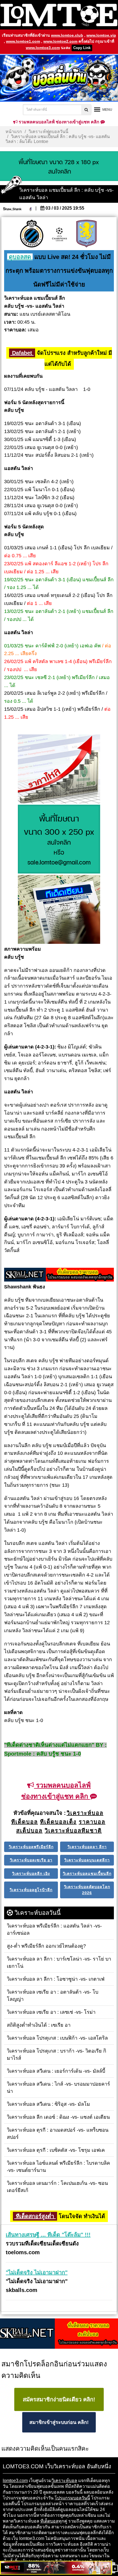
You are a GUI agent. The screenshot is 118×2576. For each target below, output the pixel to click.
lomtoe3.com (15, 2481)
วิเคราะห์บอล (64, 2481)
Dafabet (22, 353)
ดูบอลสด (20, 257)
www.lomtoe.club (67, 35)
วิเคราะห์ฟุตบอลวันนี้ (48, 132)
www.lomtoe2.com (60, 41)
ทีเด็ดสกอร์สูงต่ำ (35, 2216)
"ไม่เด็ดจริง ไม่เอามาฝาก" (37, 2272)
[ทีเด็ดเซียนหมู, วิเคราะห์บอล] (59, 1275)
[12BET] (56, 2568)
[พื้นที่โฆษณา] (59, 840)
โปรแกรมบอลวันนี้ (72, 2498)
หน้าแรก (14, 132)
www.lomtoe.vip (101, 35)
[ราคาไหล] (59, 769)
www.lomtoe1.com (23, 41)
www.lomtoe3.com (43, 48)
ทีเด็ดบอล (49, 2521)
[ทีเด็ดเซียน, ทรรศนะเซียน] (59, 910)
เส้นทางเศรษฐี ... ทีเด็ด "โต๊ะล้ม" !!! (48, 2235)
